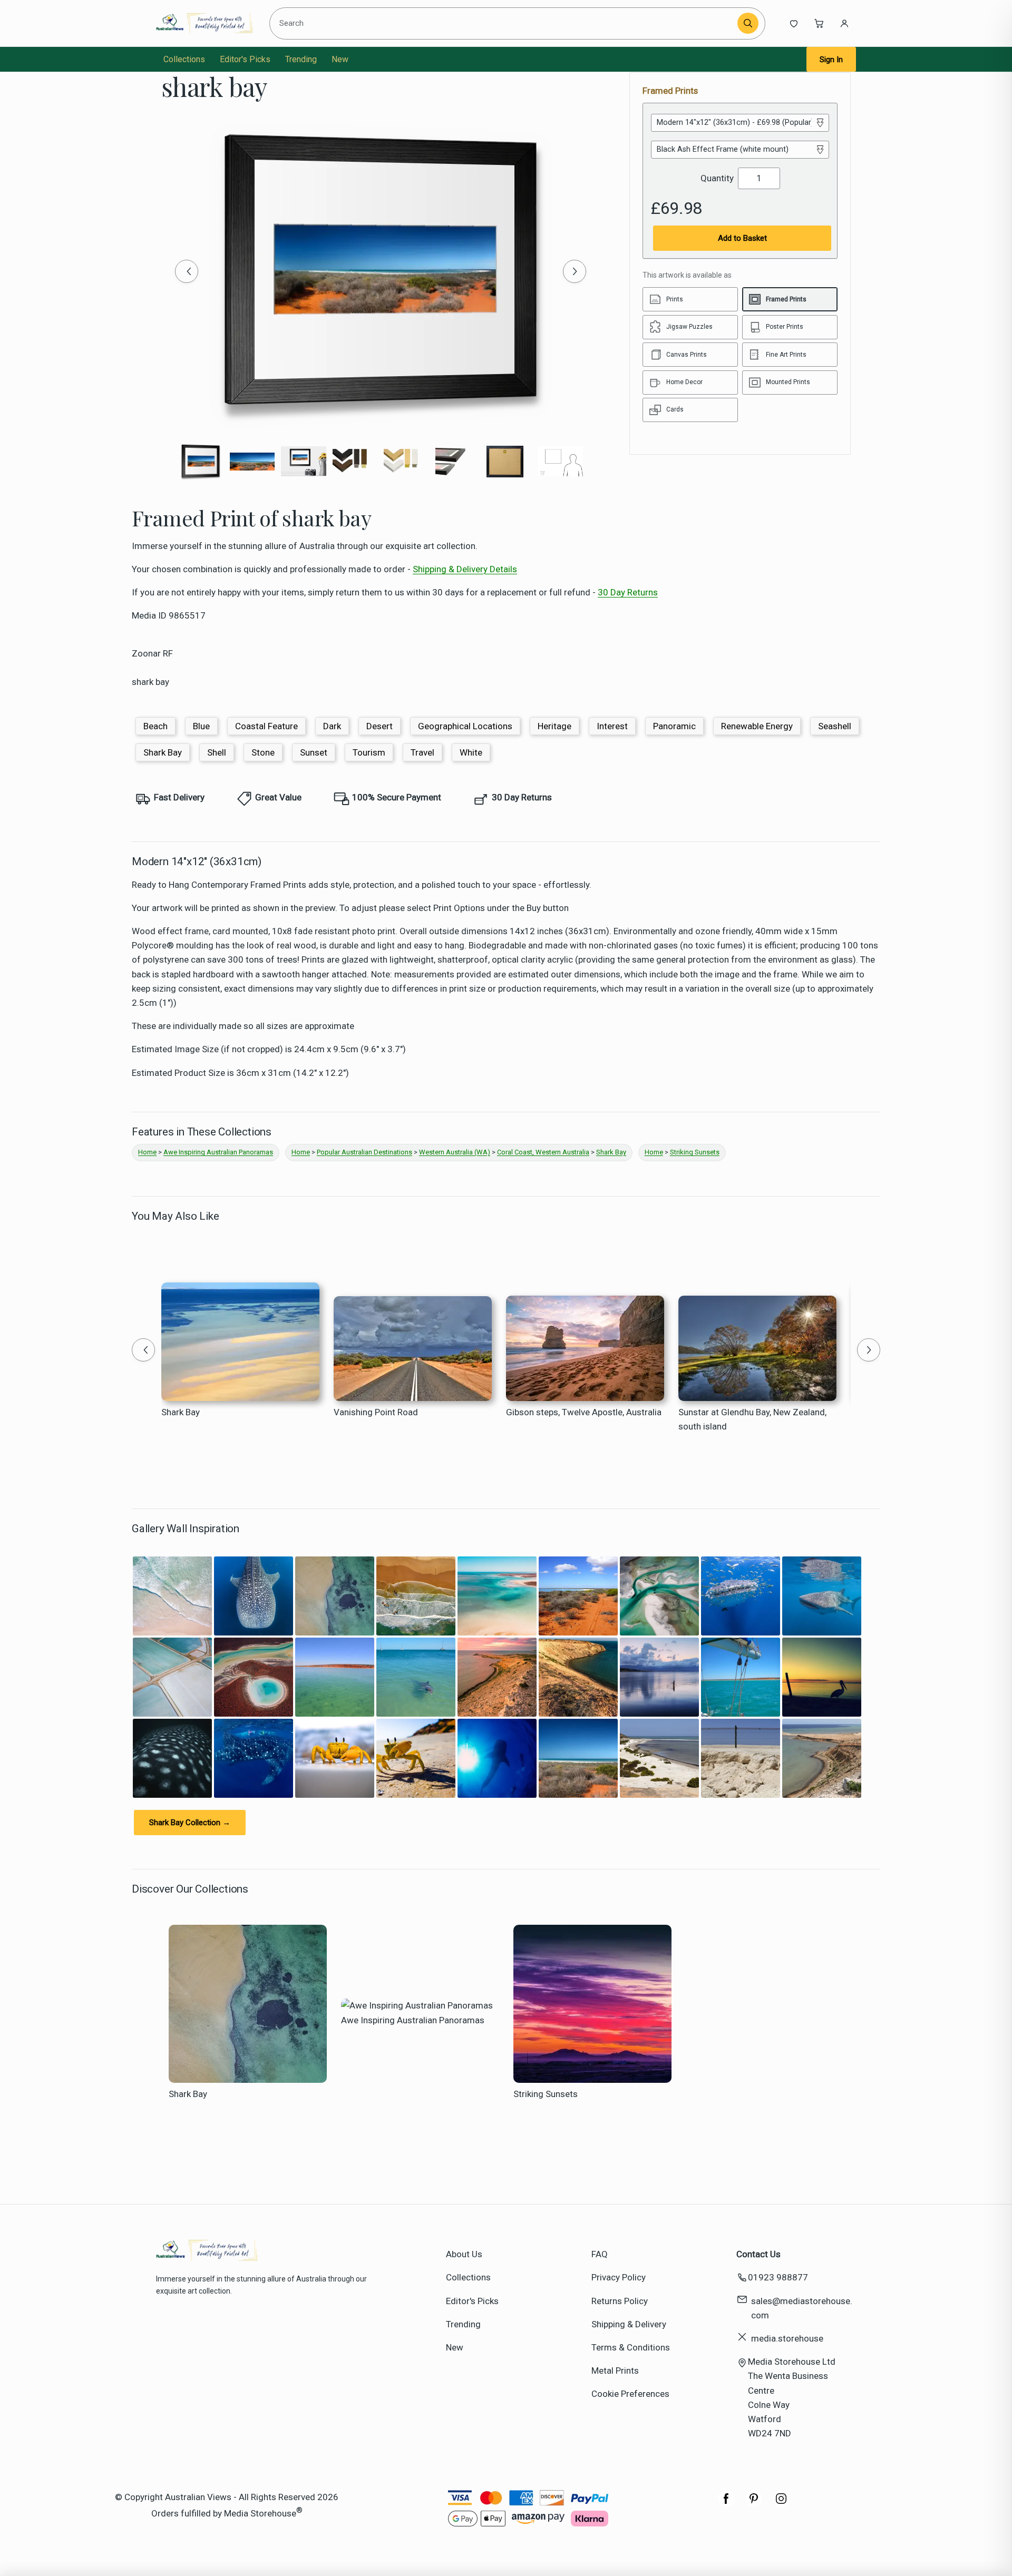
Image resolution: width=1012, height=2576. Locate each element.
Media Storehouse (260, 2513)
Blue (201, 726)
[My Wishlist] (794, 23)
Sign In (831, 60)
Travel (422, 752)
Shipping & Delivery (629, 2324)
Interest (612, 726)
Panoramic (674, 726)
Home (147, 1152)
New (340, 59)
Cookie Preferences (630, 2394)
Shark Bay (163, 752)
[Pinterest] (754, 2504)
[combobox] (505, 23)
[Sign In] (844, 23)
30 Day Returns (628, 592)
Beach (155, 726)
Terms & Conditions (631, 2347)
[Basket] (819, 23)
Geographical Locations (465, 726)
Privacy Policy (619, 2277)
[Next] (575, 271)
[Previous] (187, 271)
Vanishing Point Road (376, 1412)
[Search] (748, 23)
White (471, 752)
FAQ (600, 2254)
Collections (184, 59)
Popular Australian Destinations (364, 1152)
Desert (379, 726)
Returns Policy (620, 2301)
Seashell (835, 726)
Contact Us (758, 2254)
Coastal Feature (266, 726)
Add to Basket (742, 238)
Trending (301, 59)
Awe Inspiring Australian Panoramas (218, 1152)
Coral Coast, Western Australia (543, 1152)
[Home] (204, 23)
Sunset (314, 752)
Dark (332, 726)
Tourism (369, 752)
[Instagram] (781, 2504)
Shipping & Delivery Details (465, 569)
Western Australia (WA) (455, 1152)
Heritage (554, 726)
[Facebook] (726, 2504)
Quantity (717, 178)
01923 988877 (778, 2277)
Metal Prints (615, 2371)
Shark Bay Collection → (190, 1823)
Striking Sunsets (695, 1152)
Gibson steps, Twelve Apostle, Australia (584, 1412)
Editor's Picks (245, 59)
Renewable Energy (757, 726)
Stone (263, 752)
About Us (464, 2254)
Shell (217, 752)
